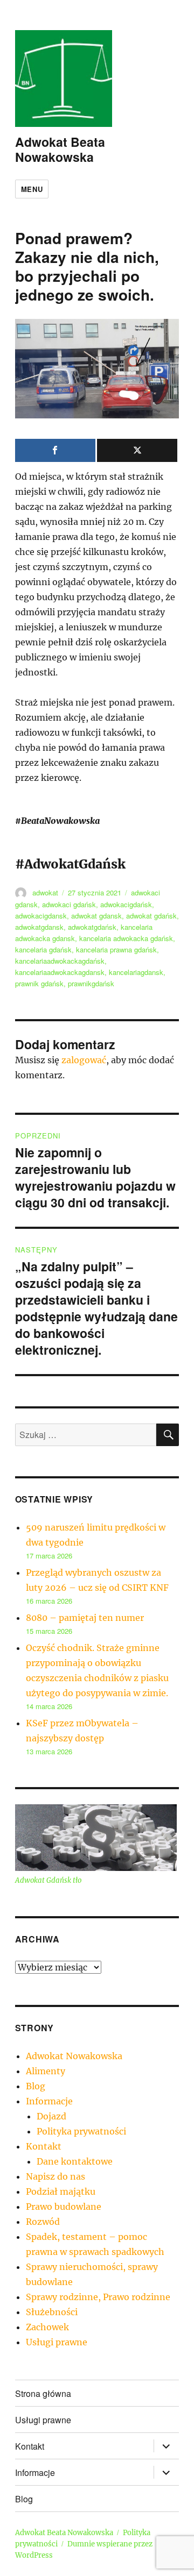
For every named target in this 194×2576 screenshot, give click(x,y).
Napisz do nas (56, 2176)
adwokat (45, 892)
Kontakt (44, 2146)
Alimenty (46, 2071)
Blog (36, 2086)
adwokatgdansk (39, 927)
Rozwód (43, 2222)
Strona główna (43, 2393)
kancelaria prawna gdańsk (116, 949)
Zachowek (47, 2327)
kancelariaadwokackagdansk (60, 972)
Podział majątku (61, 2191)
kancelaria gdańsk (43, 949)
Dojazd (51, 2116)
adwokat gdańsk (151, 916)
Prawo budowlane (64, 2207)
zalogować (84, 1060)
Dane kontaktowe (75, 2161)
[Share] (55, 450)
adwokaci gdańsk (69, 904)
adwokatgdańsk (92, 927)
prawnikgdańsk (91, 983)
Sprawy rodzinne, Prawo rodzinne (98, 2297)
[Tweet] (137, 450)
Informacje (49, 2101)
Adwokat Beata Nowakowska (60, 149)
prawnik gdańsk (39, 983)
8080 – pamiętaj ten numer (85, 1618)
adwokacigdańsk (126, 904)
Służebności (52, 2312)
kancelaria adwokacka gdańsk (126, 938)
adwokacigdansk (41, 916)
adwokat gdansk (96, 916)
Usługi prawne (57, 2342)
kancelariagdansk (136, 972)
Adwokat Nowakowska (74, 2056)
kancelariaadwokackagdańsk (60, 961)
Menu (32, 189)
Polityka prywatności (81, 2131)
